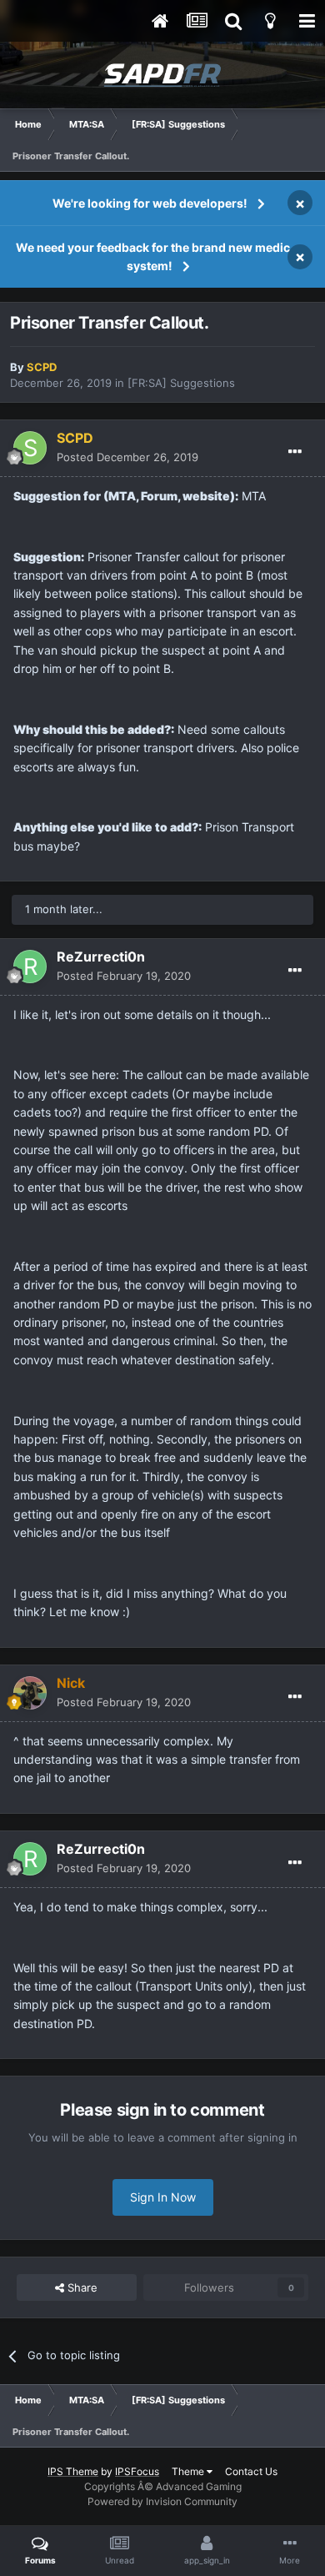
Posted (127, 457)
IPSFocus (137, 2471)
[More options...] (295, 452)
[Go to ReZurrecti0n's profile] (30, 967)
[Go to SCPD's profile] (30, 448)
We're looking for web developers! (150, 203)
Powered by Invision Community (162, 2501)
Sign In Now (163, 2197)
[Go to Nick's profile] (30, 1693)
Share (81, 2287)
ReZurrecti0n (101, 957)
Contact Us (251, 2471)
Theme (189, 2471)
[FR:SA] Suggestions (181, 383)
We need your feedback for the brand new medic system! (153, 256)
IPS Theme (73, 2471)
